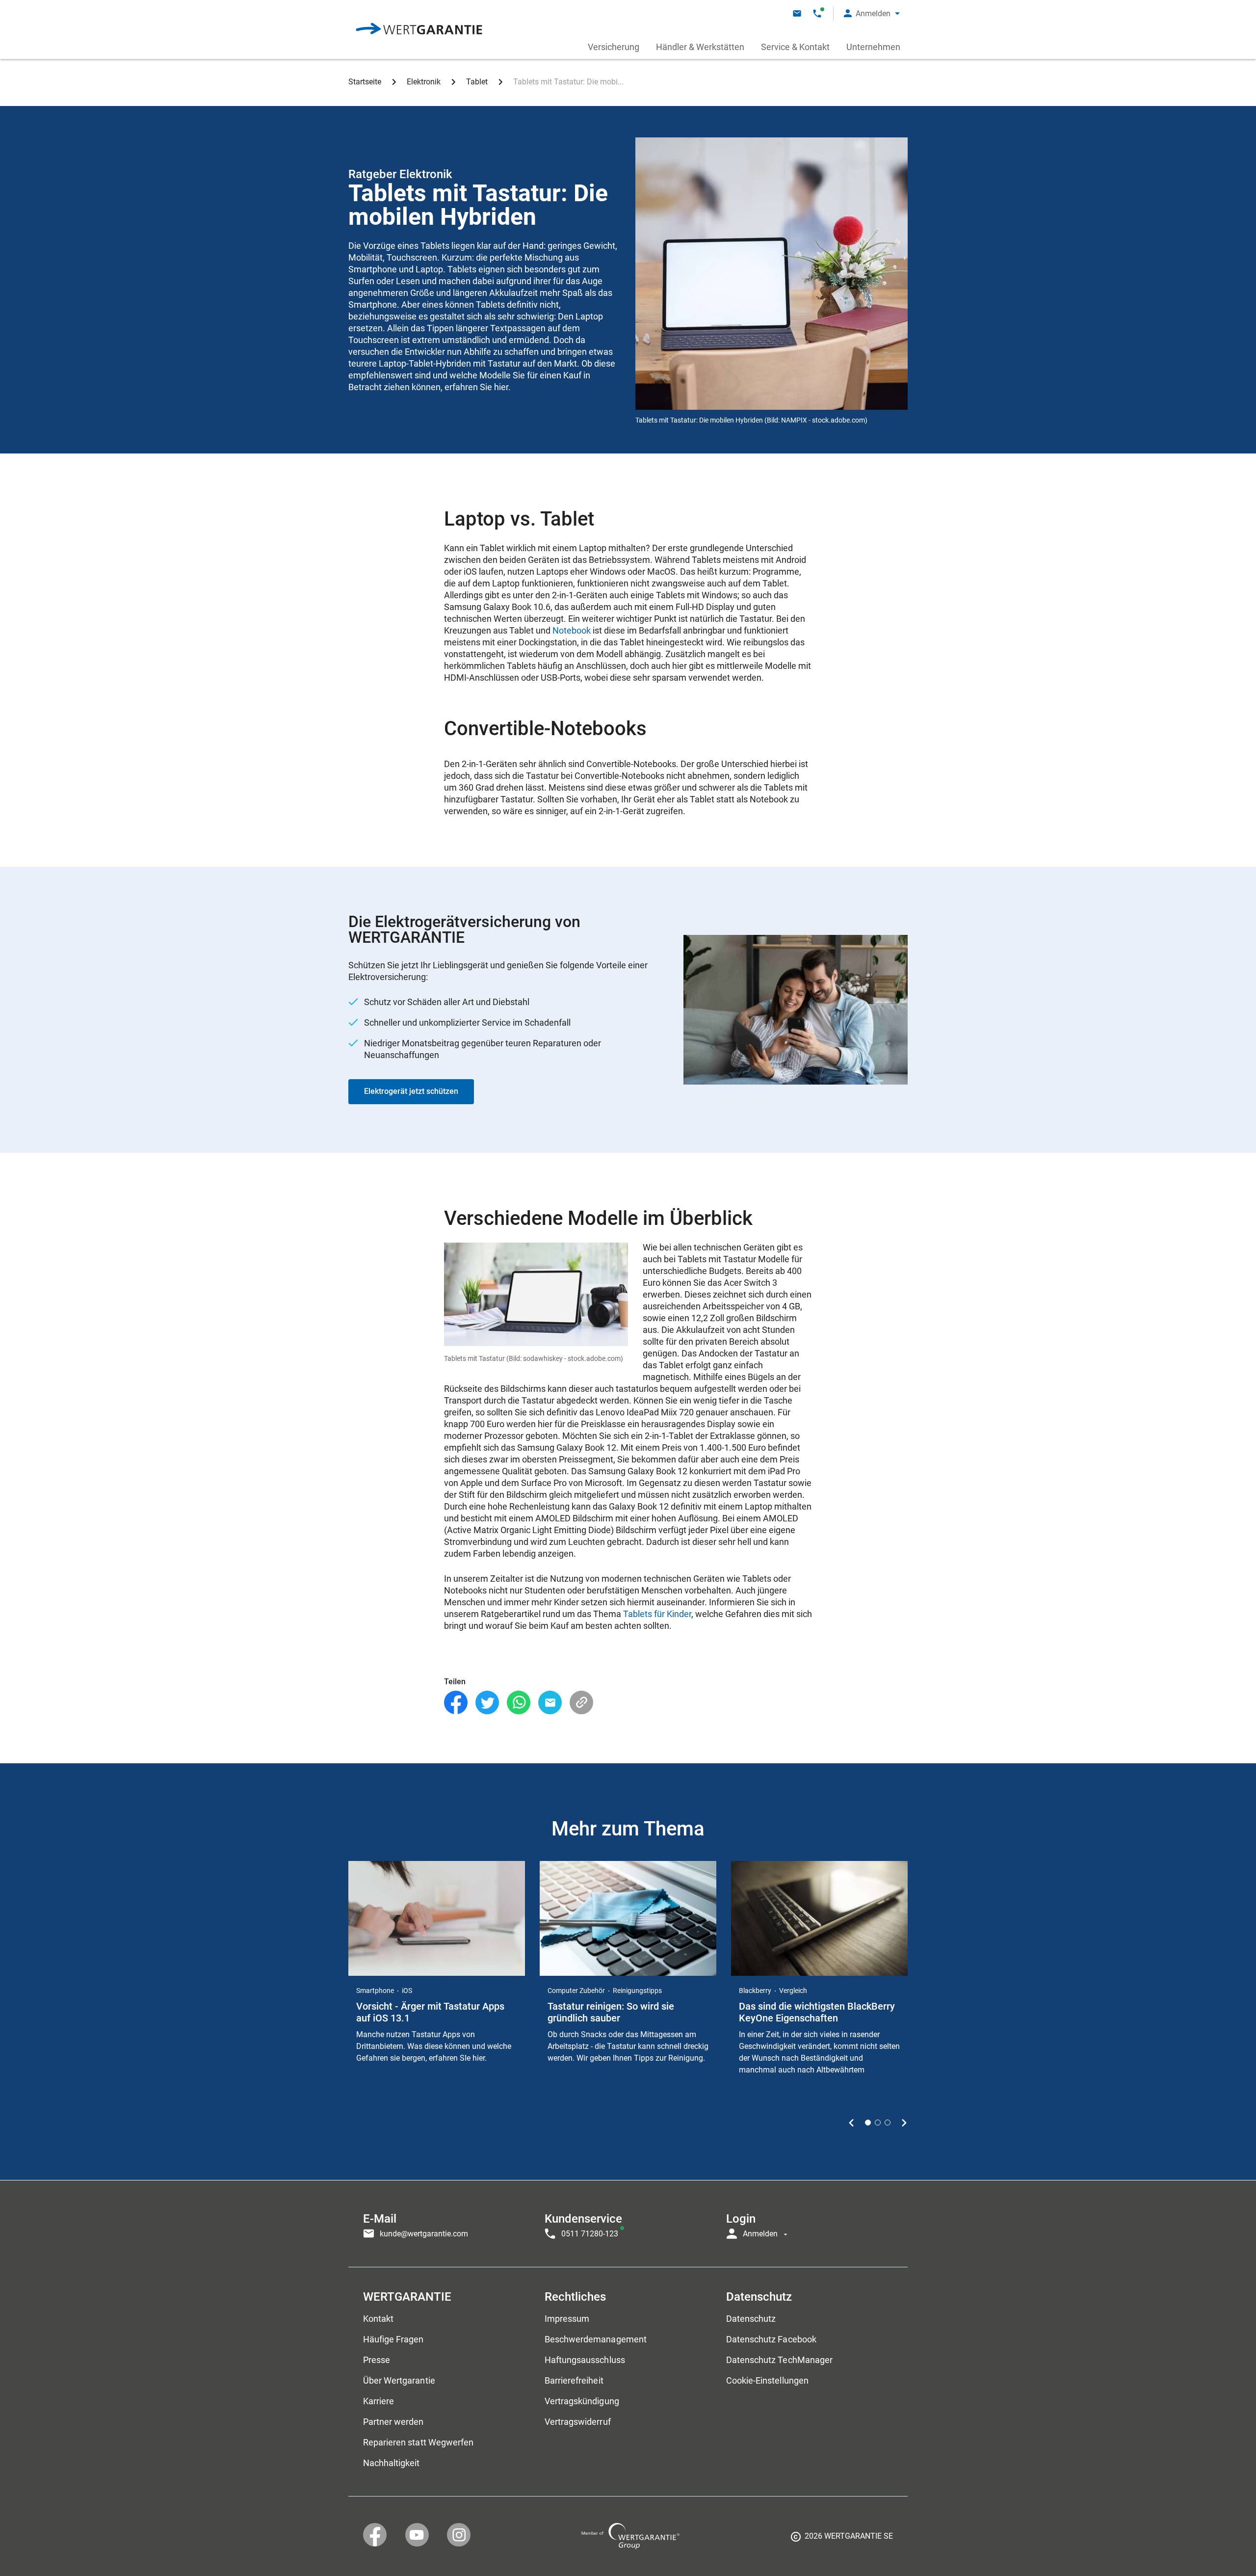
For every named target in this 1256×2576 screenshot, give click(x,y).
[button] (872, 13)
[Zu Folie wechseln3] (888, 2123)
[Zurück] (851, 2123)
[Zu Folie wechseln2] (878, 2123)
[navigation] (628, 2224)
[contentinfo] (842, 2540)
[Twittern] (487, 1703)
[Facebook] (456, 1703)
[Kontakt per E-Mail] (797, 13)
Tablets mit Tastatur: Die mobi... (568, 82)
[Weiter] (904, 2123)
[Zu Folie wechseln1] (868, 2123)
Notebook (572, 630)
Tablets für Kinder (657, 1614)
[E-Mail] (550, 1703)
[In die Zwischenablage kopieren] (581, 1703)
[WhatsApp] (519, 1703)
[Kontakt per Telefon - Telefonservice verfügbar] (817, 13)
